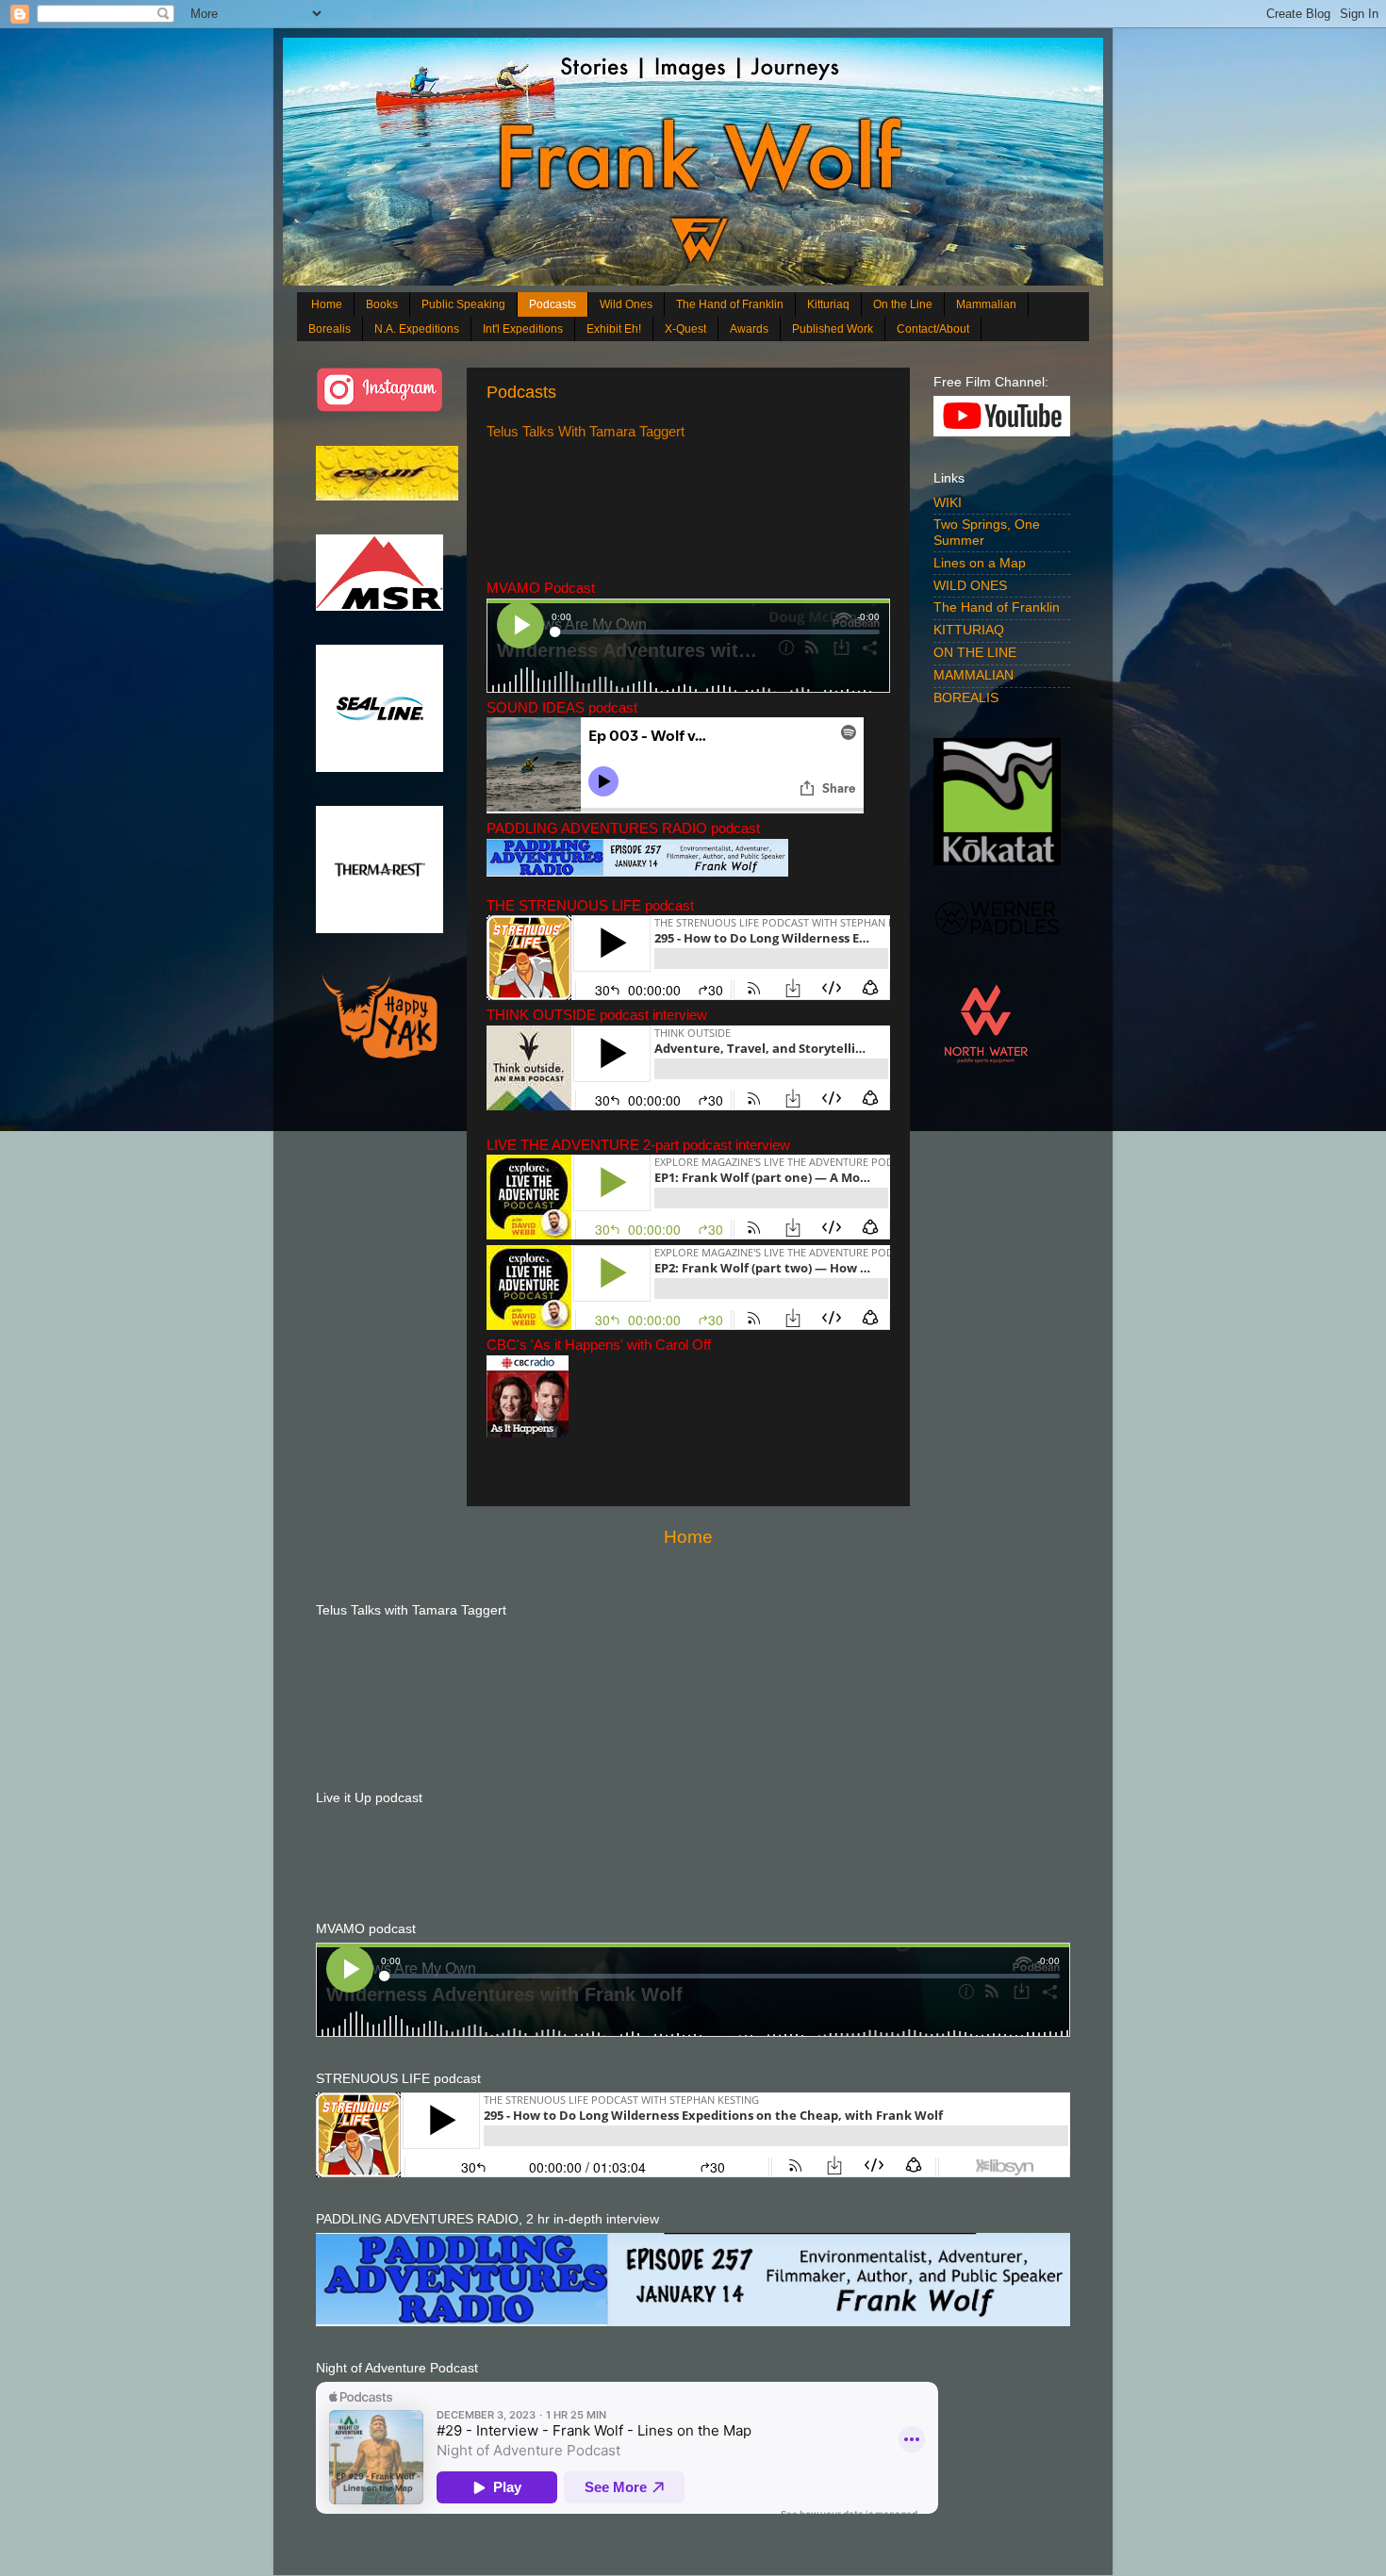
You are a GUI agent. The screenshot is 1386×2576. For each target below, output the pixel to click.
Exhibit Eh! (614, 329)
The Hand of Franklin (730, 304)
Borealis (330, 329)
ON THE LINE (975, 653)
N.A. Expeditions (417, 329)
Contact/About (933, 329)
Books (382, 304)
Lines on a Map (980, 563)
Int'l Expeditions (523, 329)
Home (327, 304)
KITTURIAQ (969, 630)
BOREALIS (966, 698)
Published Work (833, 329)
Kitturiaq (828, 304)
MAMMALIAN (973, 675)
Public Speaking (463, 304)
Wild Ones (626, 304)
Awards (749, 329)
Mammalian (986, 304)
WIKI (948, 503)
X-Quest (685, 329)
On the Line (903, 304)
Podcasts (553, 304)
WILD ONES (970, 586)
